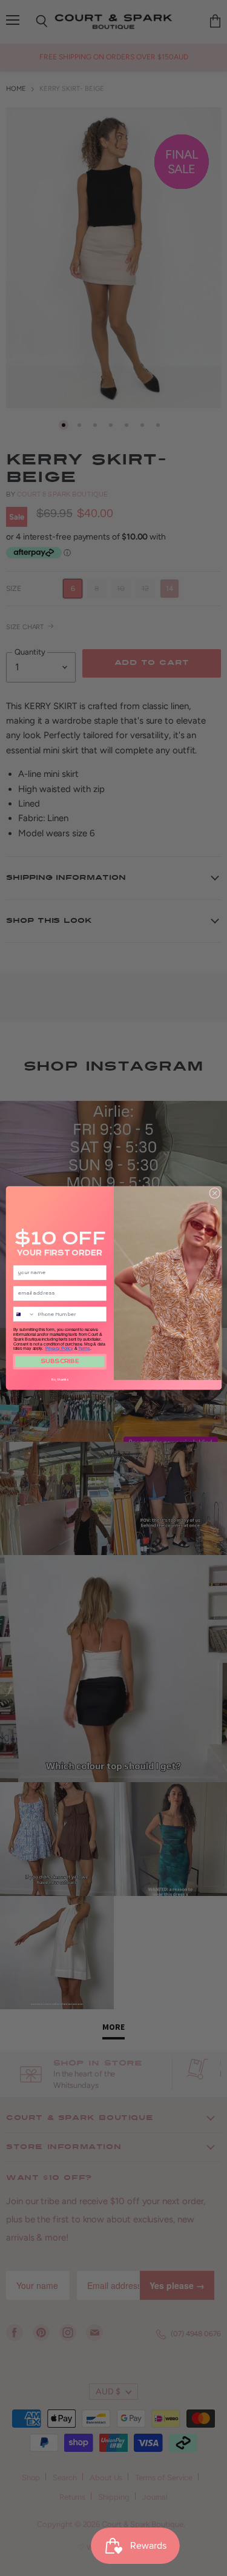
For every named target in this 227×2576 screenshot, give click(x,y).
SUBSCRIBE (60, 1362)
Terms (84, 1349)
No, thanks (60, 1379)
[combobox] (23, 1314)
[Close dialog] (214, 1193)
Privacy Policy (59, 1349)
